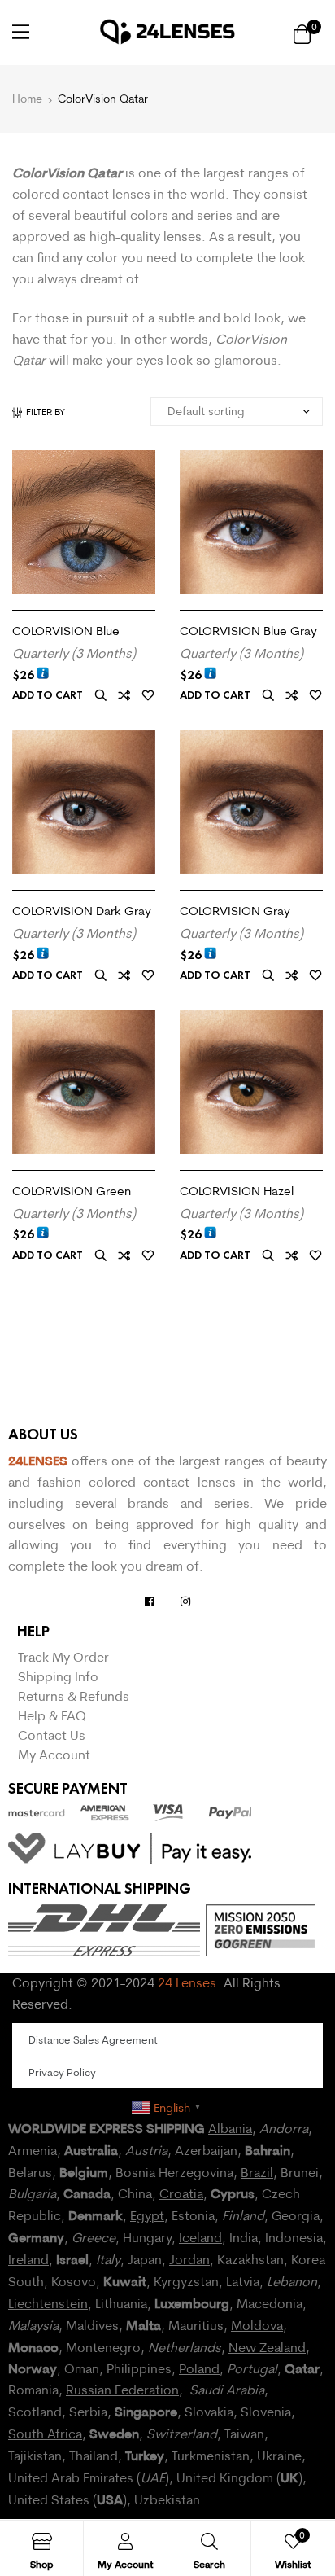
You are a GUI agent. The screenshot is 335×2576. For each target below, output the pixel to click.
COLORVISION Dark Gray (82, 911)
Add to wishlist (148, 696)
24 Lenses (187, 1982)
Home (27, 99)
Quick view (101, 696)
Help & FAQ (52, 1715)
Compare (124, 696)
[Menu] (21, 32)
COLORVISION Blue (66, 631)
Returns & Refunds (74, 1696)
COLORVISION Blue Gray (248, 631)
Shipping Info (58, 1676)
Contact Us (52, 1735)
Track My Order (63, 1657)
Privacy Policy (62, 2072)
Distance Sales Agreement (93, 2039)
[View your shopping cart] (302, 33)
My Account (54, 1755)
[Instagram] (185, 1601)
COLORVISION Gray (235, 911)
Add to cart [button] (48, 695)
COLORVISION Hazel (237, 1191)
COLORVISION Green (72, 1191)
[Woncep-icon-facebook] (150, 1601)
